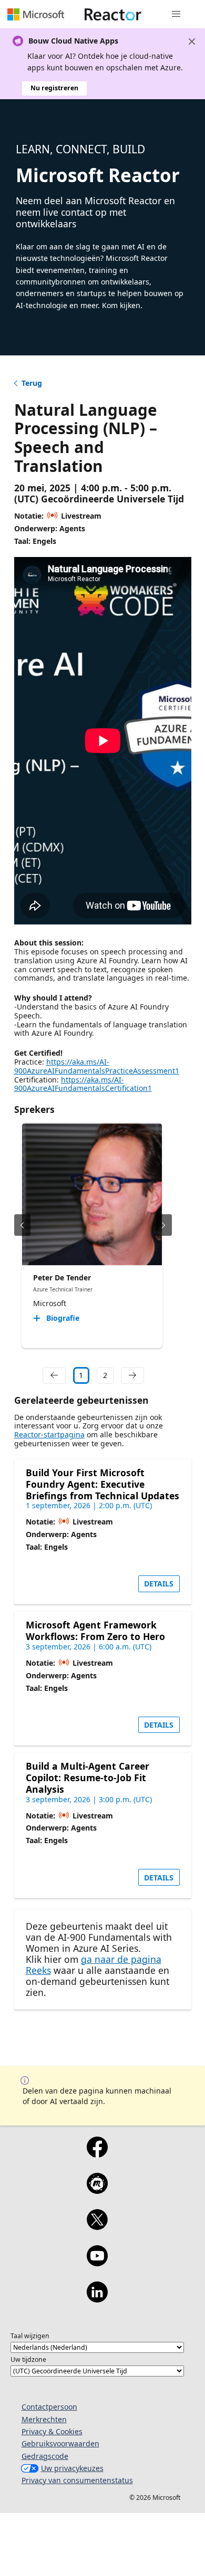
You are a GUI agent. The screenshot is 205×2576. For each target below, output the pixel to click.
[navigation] (54, 1375)
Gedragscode (45, 2456)
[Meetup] (97, 2190)
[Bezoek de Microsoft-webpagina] (36, 14)
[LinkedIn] (97, 2299)
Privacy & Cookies (52, 2431)
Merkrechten (44, 2419)
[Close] (192, 41)
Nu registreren (54, 88)
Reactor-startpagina (49, 1434)
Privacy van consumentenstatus (77, 2480)
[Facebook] (97, 2154)
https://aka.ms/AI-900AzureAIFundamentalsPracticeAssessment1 (97, 1066)
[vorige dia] (22, 1225)
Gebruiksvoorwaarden (60, 2443)
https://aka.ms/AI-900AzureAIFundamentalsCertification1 (83, 1084)
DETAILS (159, 1584)
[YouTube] (97, 2263)
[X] (97, 2226)
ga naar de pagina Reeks (94, 1965)
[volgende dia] (164, 1225)
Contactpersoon (49, 2407)
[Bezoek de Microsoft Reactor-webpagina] (113, 14)
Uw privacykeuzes (72, 2468)
